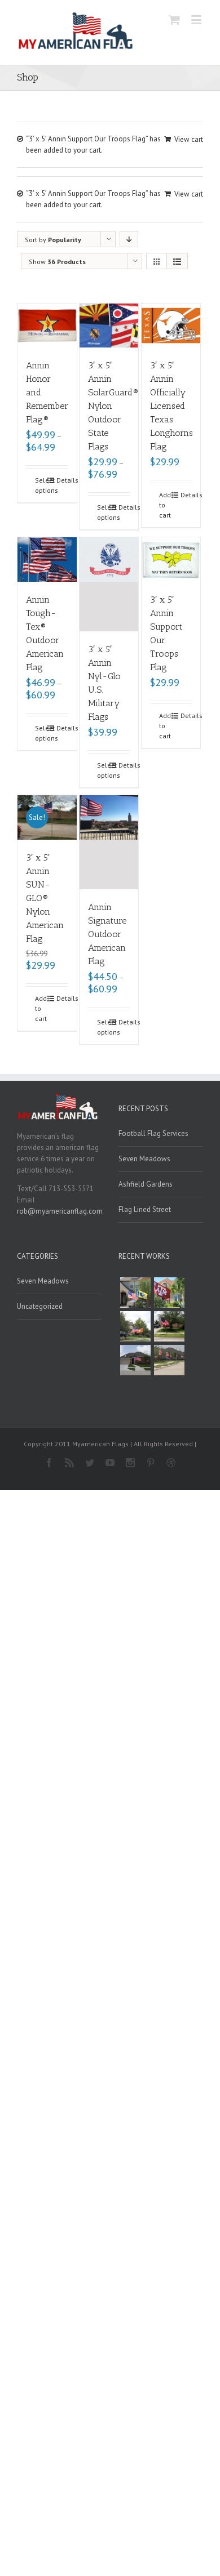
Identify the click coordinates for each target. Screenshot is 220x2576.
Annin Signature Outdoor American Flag (107, 934)
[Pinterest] (151, 1463)
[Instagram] (130, 1463)
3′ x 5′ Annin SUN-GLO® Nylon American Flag (45, 898)
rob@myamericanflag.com (60, 1211)
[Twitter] (90, 1463)
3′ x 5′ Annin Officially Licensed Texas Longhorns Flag (171, 406)
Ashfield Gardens (146, 1184)
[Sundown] (169, 1326)
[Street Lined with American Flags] (169, 1360)
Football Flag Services (153, 1133)
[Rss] (69, 1463)
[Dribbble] (171, 1463)
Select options (41, 485)
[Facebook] (49, 1463)
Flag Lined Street (145, 1209)
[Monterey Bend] (135, 1360)
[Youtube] (110, 1463)
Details (62, 480)
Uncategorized (40, 1306)
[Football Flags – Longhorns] (135, 1326)
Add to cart (165, 505)
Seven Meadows (144, 1159)
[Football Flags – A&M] (169, 1293)
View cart (189, 139)
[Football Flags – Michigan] (135, 1293)
